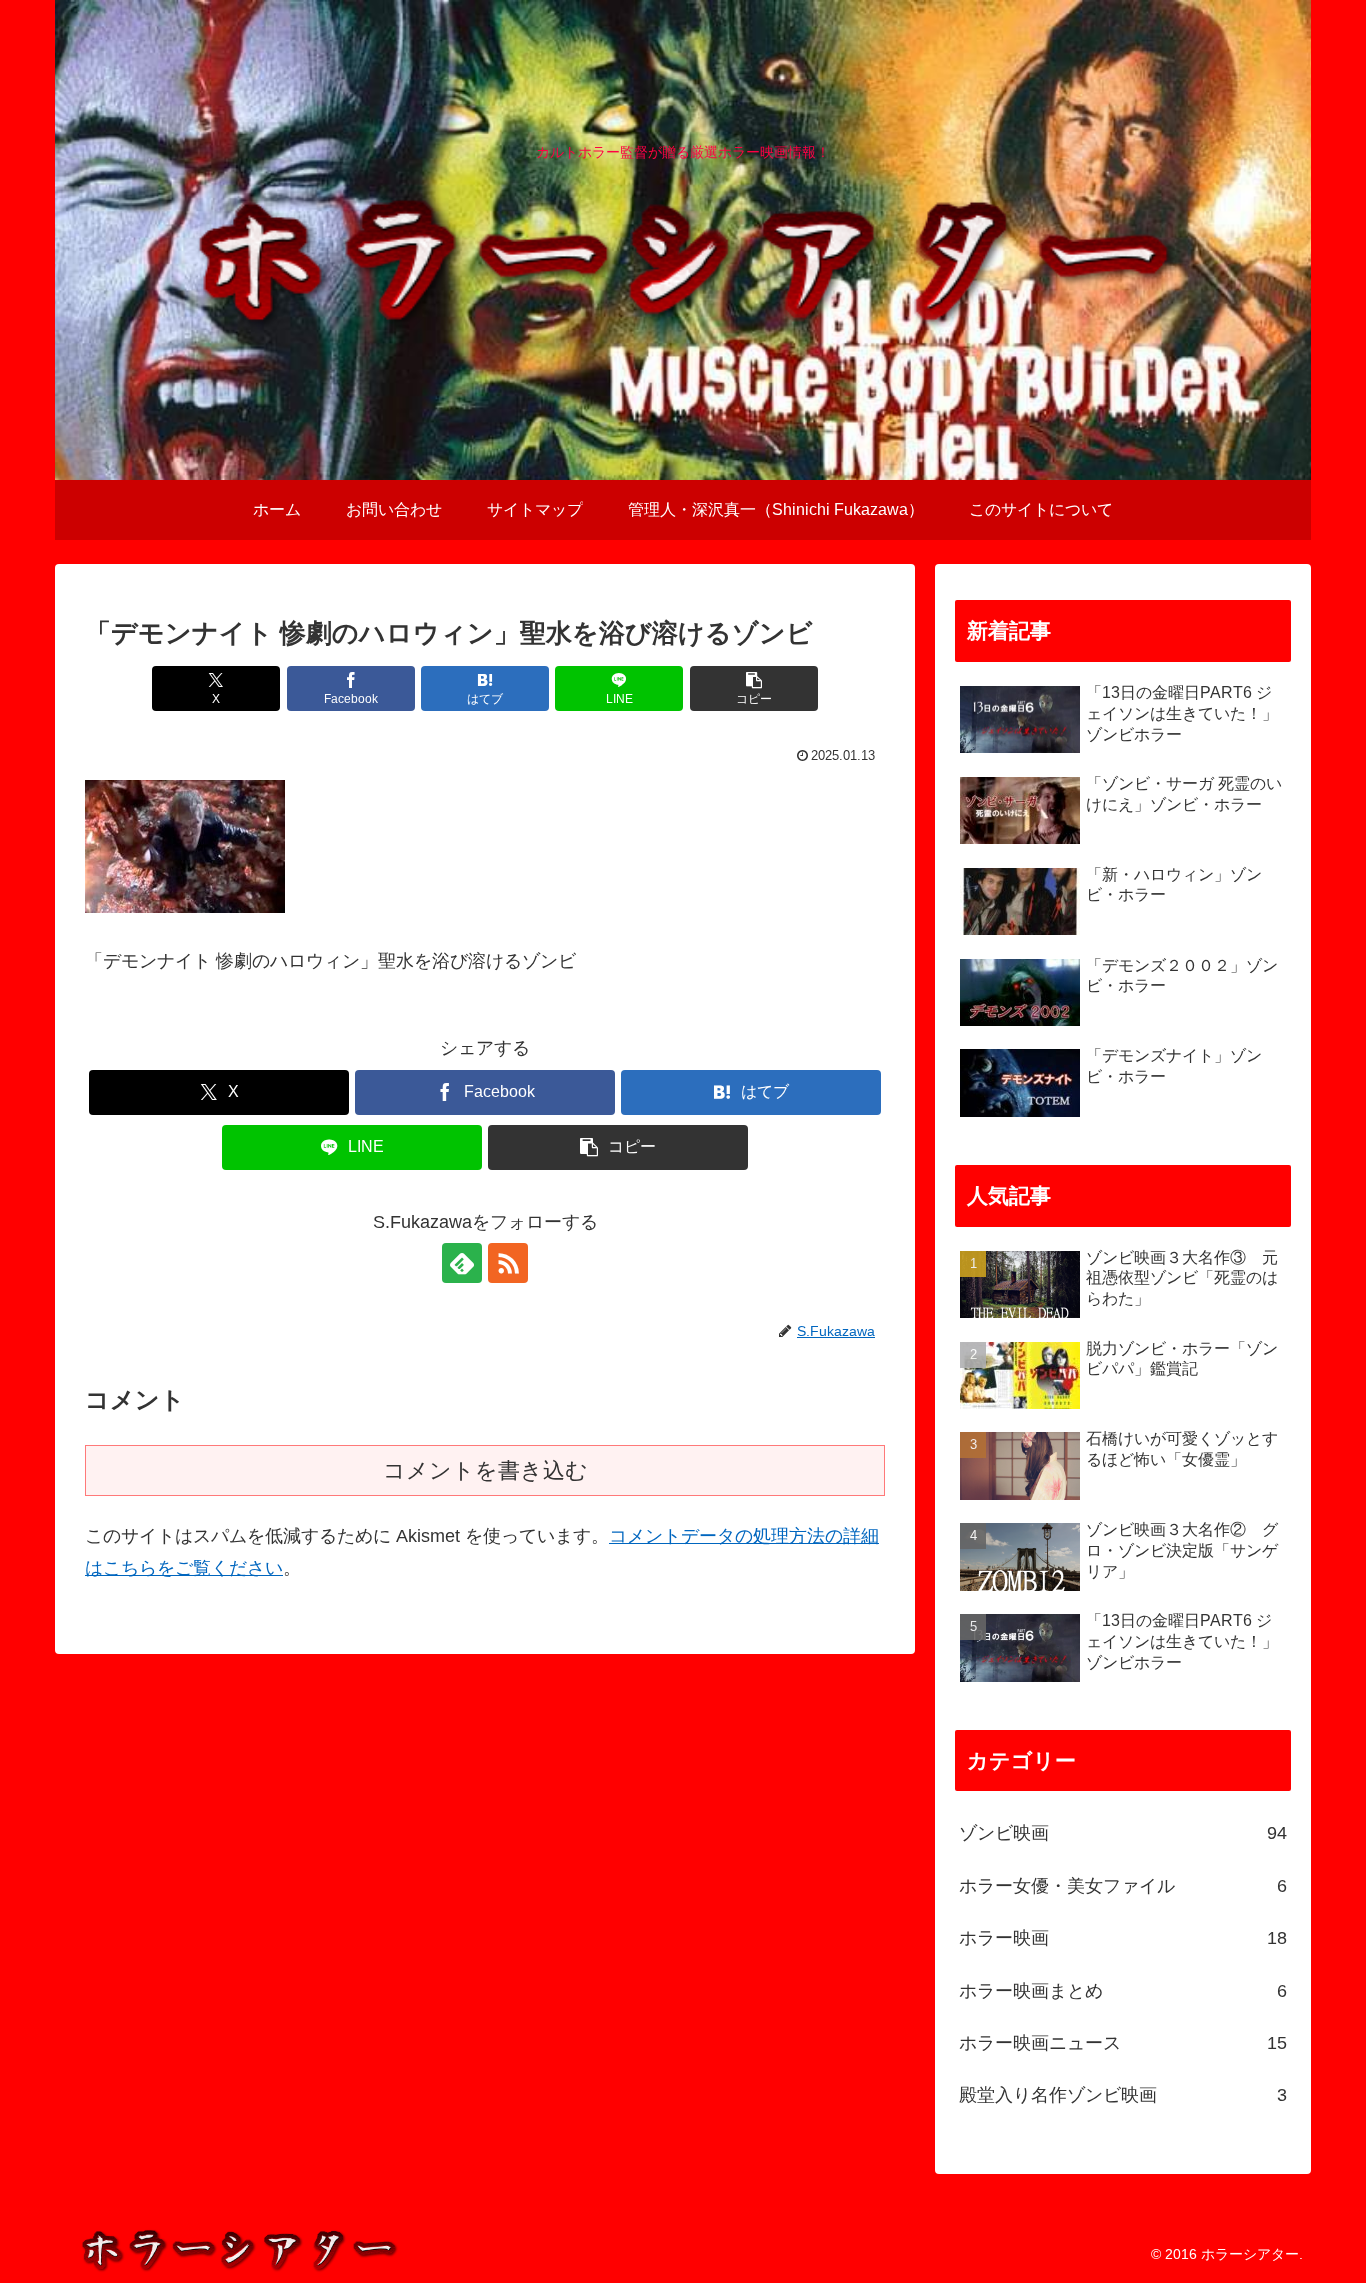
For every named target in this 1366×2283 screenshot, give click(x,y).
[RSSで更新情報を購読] (508, 1263)
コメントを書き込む (485, 1470)
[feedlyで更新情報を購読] (462, 1263)
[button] (754, 688)
